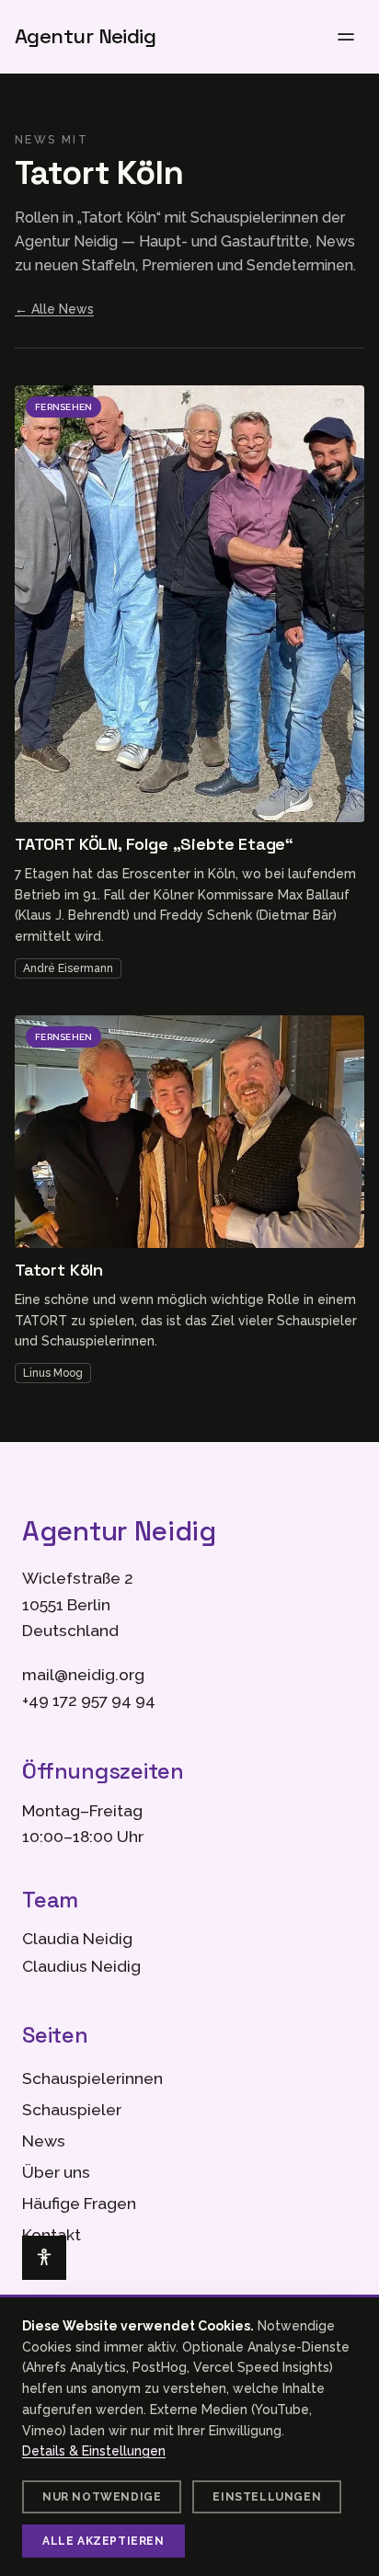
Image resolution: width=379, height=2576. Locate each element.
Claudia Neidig (77, 1939)
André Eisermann (68, 968)
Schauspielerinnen (92, 2078)
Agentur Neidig (85, 37)
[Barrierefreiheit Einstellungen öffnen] (44, 2258)
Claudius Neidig (81, 1966)
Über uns (56, 2172)
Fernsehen (63, 407)
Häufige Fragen (79, 2204)
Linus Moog (53, 1373)
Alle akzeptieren (103, 2541)
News (44, 2141)
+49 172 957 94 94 (89, 1700)
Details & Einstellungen (94, 2451)
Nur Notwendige (102, 2497)
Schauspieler (72, 2110)
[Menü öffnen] (346, 37)
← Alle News (54, 309)
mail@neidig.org (83, 1675)
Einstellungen (267, 2497)
